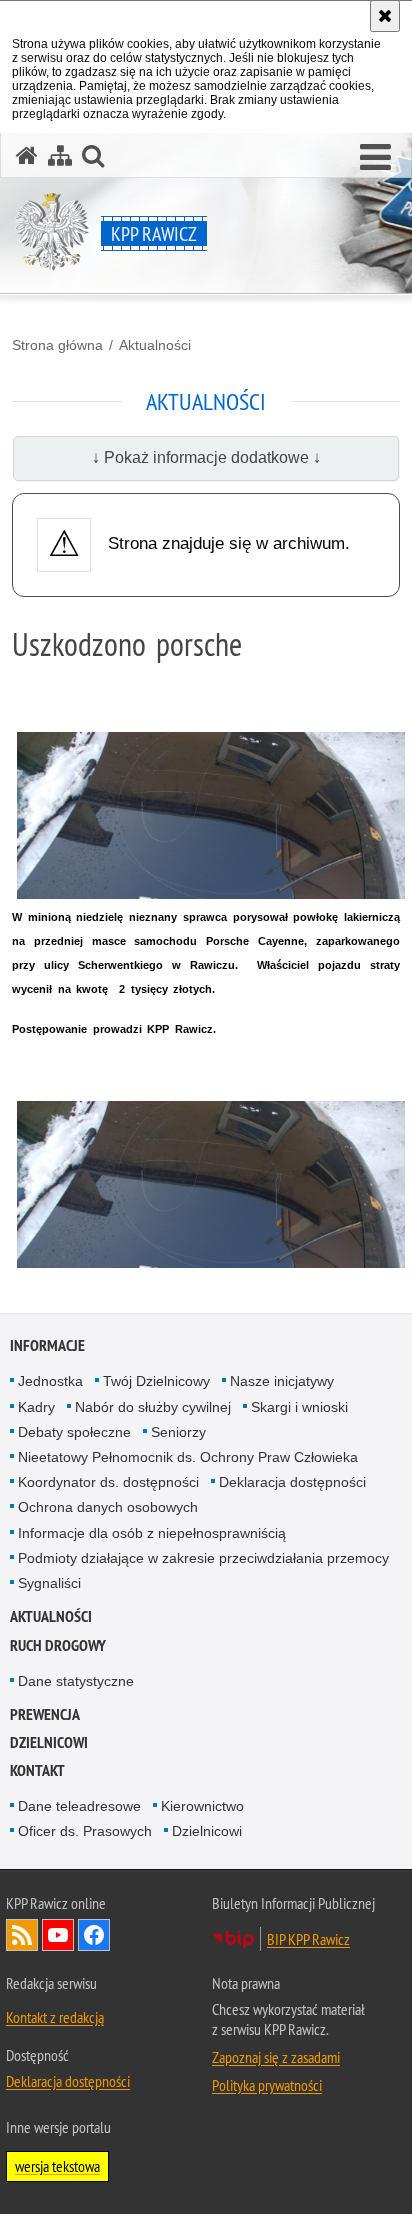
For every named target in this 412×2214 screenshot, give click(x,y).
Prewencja (45, 1714)
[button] (375, 158)
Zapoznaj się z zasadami (276, 2057)
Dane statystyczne (76, 1681)
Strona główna (57, 345)
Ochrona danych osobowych (108, 1507)
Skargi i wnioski (299, 1407)
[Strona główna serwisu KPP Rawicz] (27, 155)
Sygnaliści (49, 1583)
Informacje (47, 1345)
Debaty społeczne (74, 1432)
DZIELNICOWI (49, 1742)
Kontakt (37, 1770)
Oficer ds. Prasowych (85, 1831)
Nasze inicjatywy (282, 1381)
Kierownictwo (202, 1806)
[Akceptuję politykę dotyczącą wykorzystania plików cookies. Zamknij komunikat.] (385, 16)
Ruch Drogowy (58, 1645)
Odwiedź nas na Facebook (94, 1935)
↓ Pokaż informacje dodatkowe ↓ (206, 457)
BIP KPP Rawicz (308, 1939)
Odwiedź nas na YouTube (58, 1935)
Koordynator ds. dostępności (108, 1482)
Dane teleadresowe (79, 1806)
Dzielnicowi (207, 1831)
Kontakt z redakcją (55, 2017)
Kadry (36, 1407)
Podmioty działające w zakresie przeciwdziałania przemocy (203, 1558)
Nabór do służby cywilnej (153, 1407)
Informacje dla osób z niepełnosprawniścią (152, 1533)
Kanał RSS (22, 1935)
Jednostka (50, 1381)
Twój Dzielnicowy (156, 1381)
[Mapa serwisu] (60, 155)
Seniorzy (178, 1432)
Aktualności (155, 345)
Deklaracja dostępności (292, 1482)
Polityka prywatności (267, 2085)
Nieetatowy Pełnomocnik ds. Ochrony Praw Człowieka (188, 1457)
